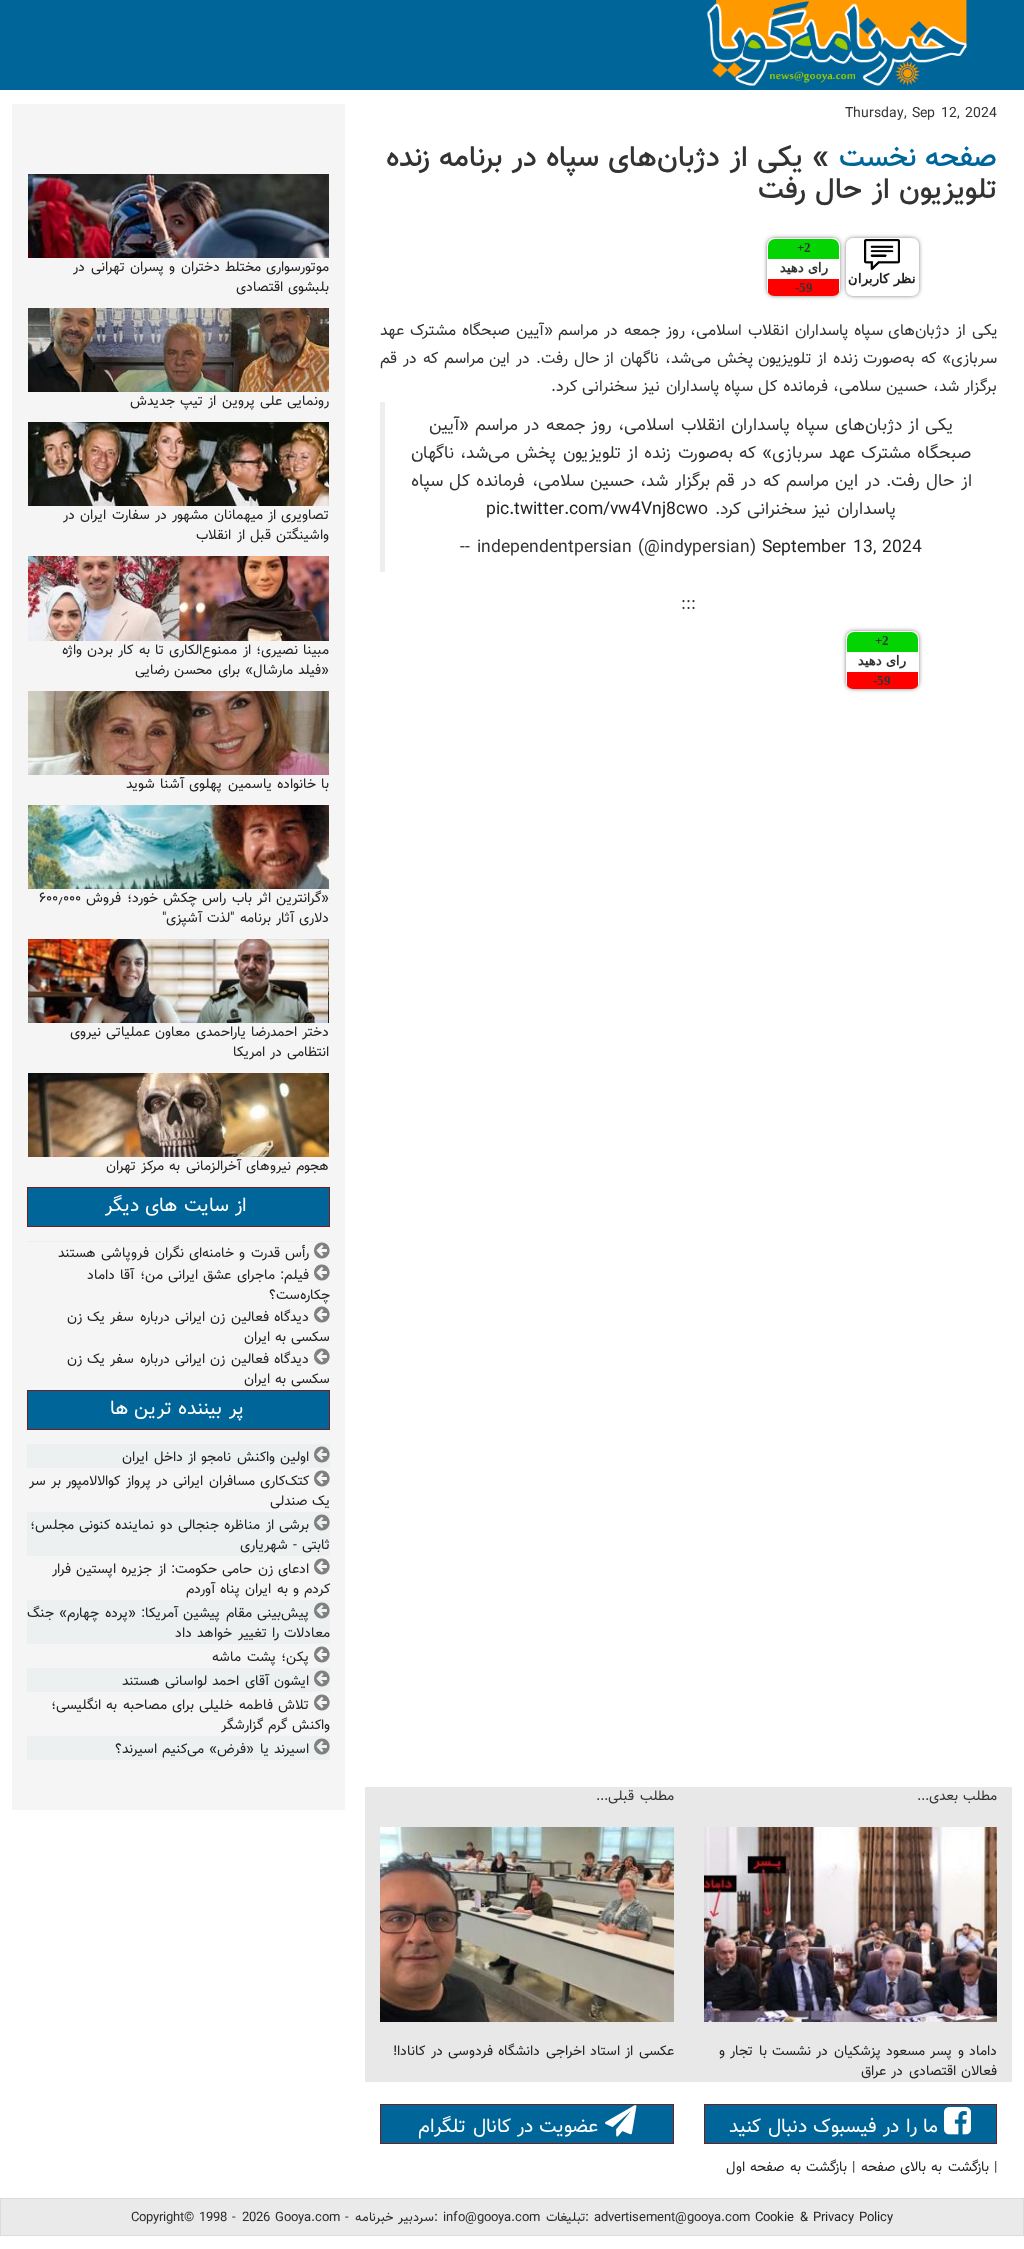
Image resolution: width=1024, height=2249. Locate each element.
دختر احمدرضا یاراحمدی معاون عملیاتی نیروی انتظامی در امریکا (200, 1043)
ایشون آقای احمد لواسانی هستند (215, 1682)
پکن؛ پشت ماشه (260, 1658)
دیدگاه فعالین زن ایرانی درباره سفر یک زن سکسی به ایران (199, 1328)
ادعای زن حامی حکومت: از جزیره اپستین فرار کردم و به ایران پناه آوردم (191, 1580)
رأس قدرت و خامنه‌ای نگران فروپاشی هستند (183, 1254)
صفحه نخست (918, 159)
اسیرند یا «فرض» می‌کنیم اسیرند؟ (212, 1750)
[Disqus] (688, 971)
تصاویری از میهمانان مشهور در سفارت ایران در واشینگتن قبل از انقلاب (196, 526)
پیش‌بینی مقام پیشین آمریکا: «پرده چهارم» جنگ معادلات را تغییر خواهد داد (178, 1624)
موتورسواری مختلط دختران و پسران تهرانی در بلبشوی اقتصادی (201, 278)
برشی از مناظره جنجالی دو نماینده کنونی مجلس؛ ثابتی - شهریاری (180, 1536)
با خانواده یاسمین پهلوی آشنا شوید (228, 785)
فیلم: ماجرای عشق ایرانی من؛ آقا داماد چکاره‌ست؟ (208, 1286)
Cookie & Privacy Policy (824, 2218)
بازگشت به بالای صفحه (925, 2168)
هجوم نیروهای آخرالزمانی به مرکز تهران (218, 1167)
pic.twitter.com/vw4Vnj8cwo (597, 509)
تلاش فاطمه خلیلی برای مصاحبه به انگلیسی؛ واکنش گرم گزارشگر (190, 1716)
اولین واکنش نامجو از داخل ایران (215, 1458)
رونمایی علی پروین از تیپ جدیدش (230, 402)
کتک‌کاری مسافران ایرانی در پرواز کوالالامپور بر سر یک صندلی (180, 1492)
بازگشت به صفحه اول (786, 2168)
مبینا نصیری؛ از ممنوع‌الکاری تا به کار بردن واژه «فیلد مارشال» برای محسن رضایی (196, 661)
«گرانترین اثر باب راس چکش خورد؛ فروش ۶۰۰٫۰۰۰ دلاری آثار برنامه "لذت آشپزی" (184, 909)
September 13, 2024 (842, 547)
